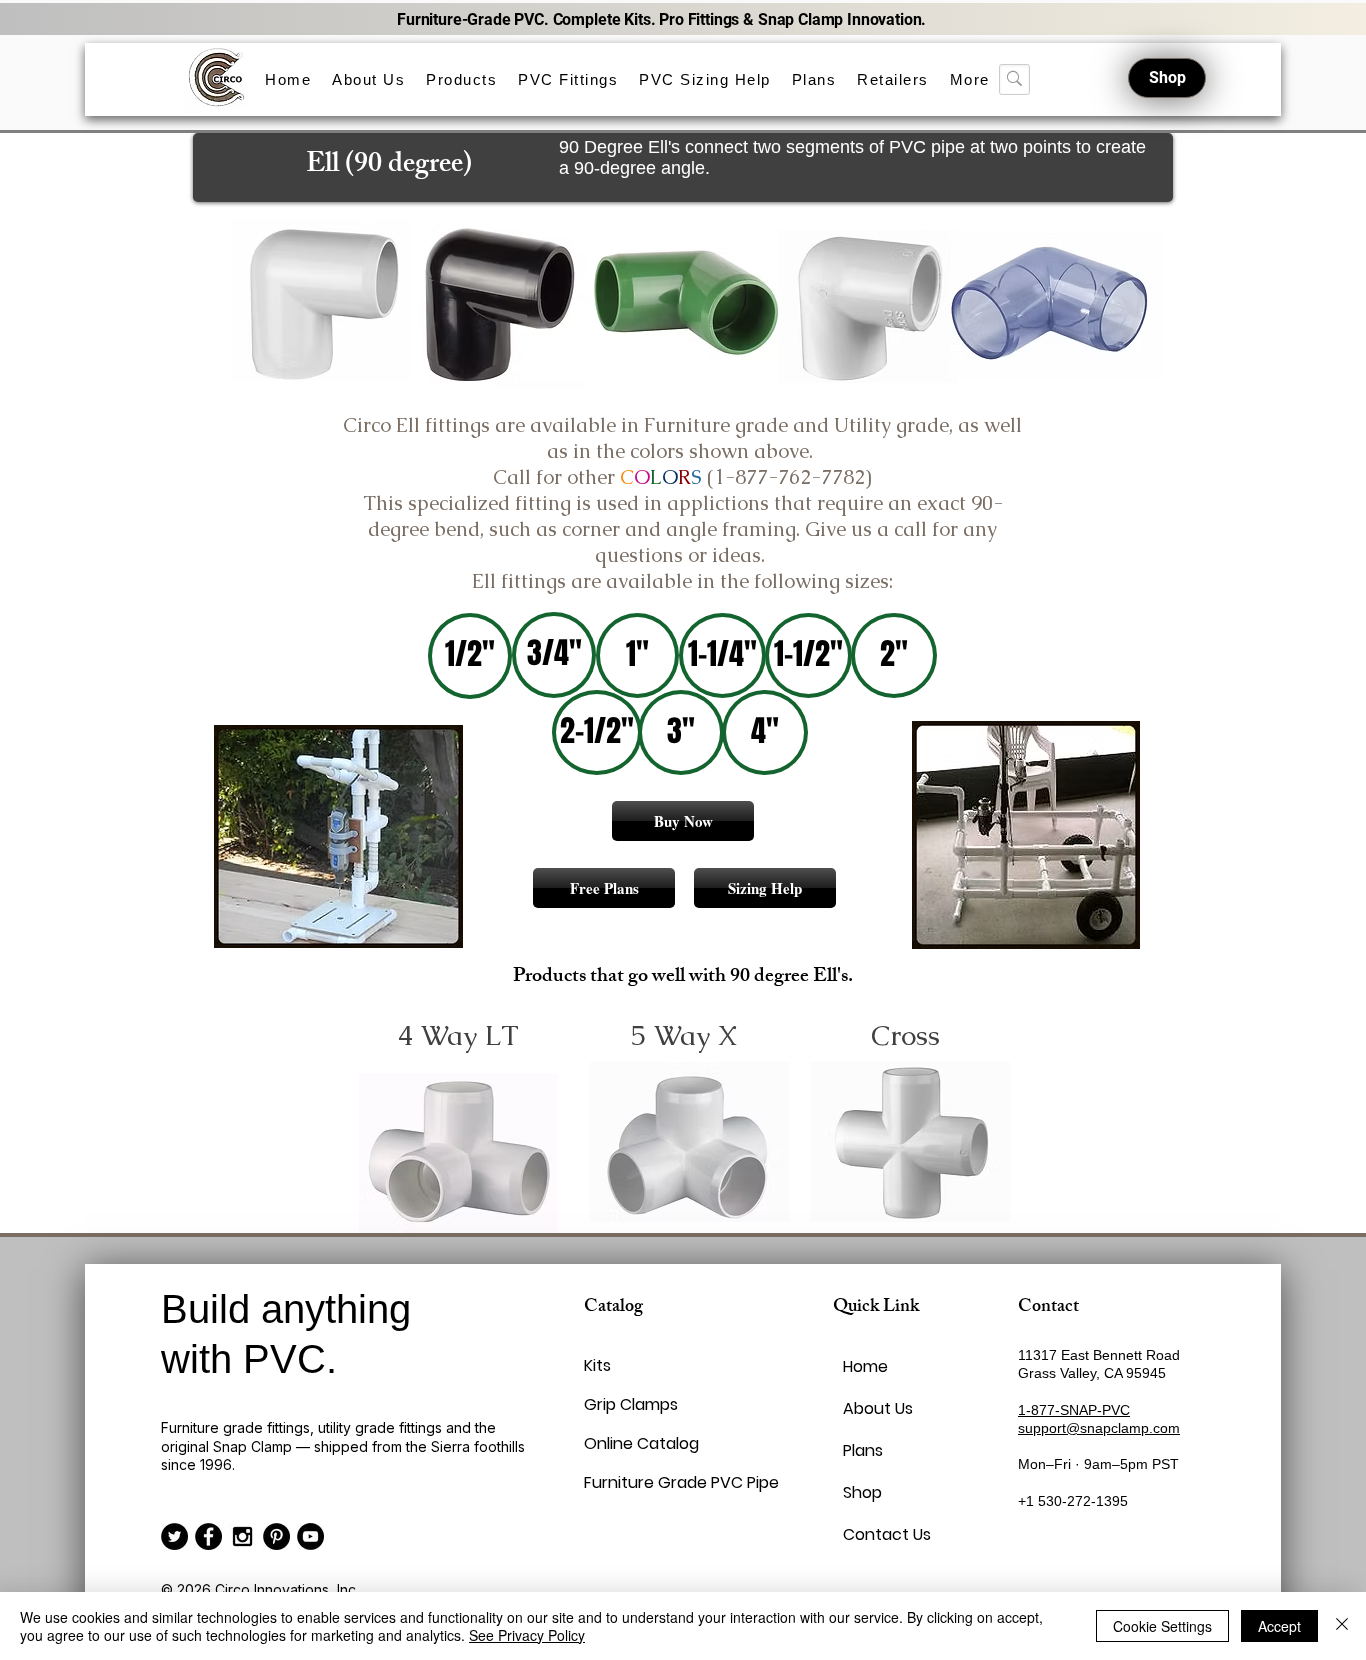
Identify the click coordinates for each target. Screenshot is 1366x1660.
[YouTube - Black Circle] (310, 1536)
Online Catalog (632, 1443)
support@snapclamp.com (1099, 1428)
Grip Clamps (631, 1404)
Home (865, 1366)
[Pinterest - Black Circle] (276, 1536)
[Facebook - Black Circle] (208, 1536)
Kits (597, 1365)
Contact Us (887, 1534)
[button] (462, 79)
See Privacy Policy (527, 1635)
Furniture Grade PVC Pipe (632, 1482)
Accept (1279, 1626)
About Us (878, 1408)
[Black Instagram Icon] (242, 1536)
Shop (862, 1492)
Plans (863, 1450)
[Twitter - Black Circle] (174, 1536)
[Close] (1342, 1626)
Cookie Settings (1162, 1626)
